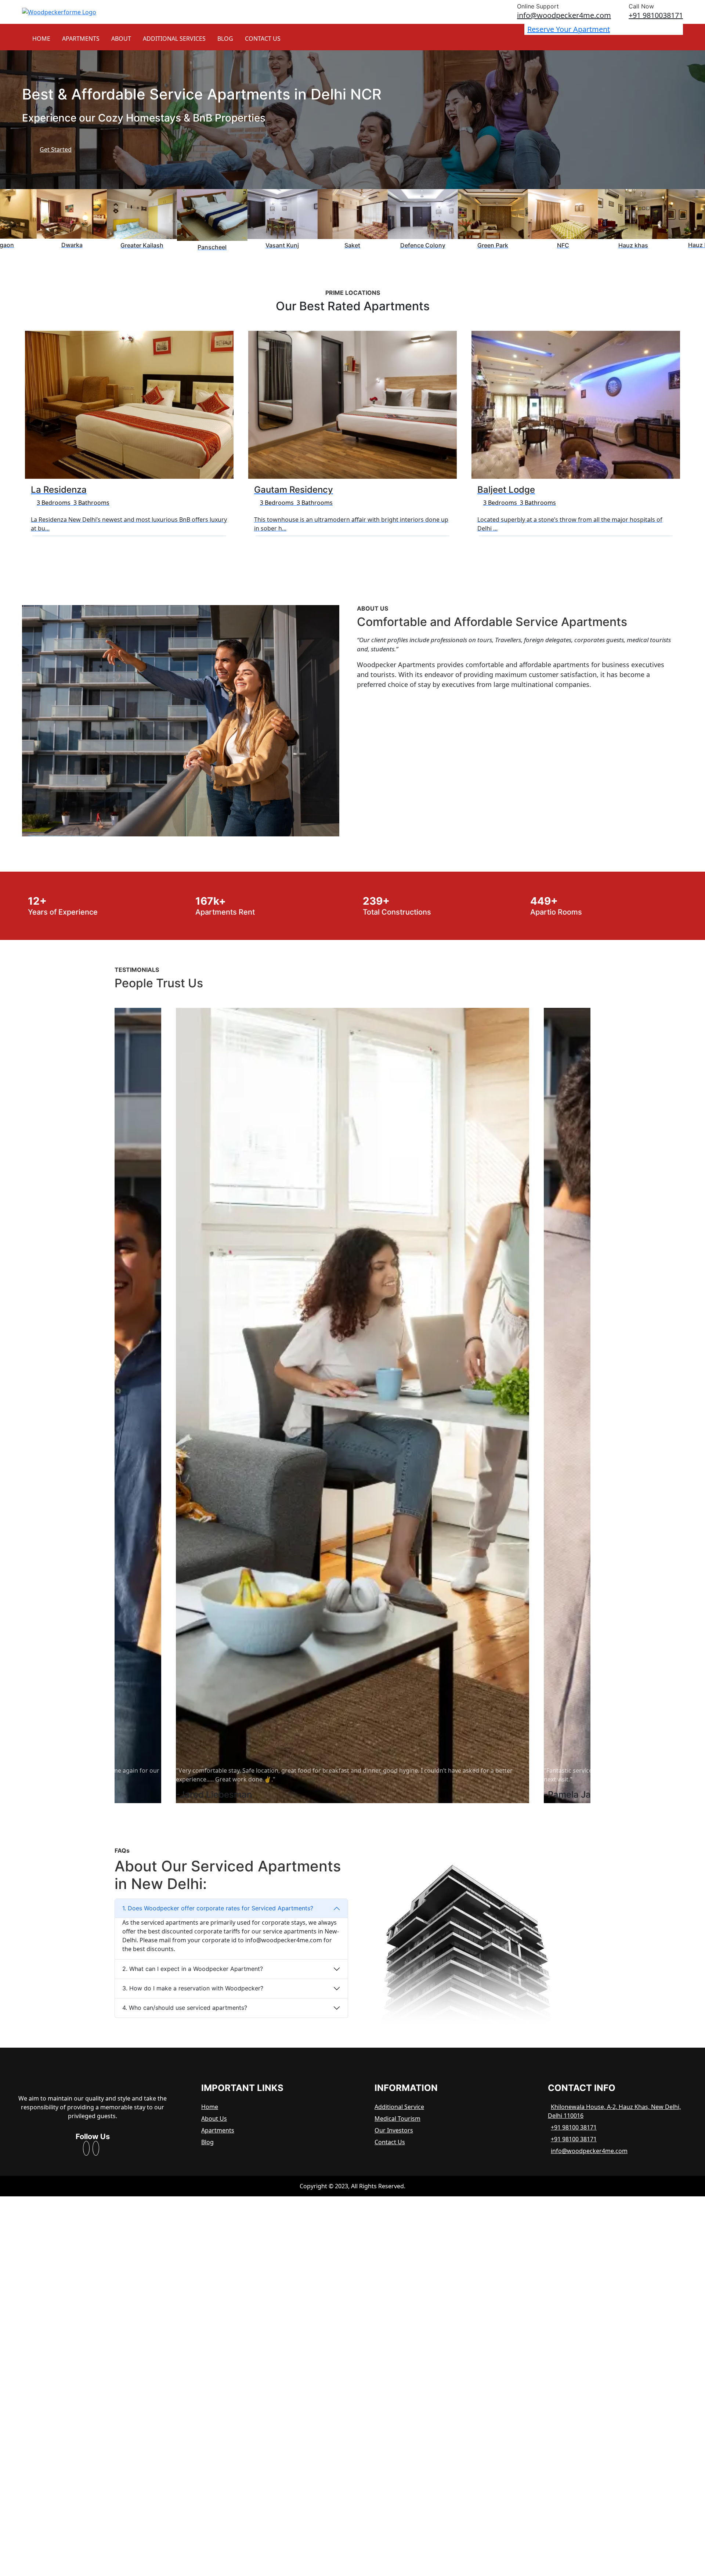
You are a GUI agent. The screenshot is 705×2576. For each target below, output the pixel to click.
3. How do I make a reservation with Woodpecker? (193, 1988)
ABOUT (121, 39)
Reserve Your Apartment (569, 29)
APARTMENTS (81, 39)
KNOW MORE (58, 548)
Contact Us (390, 2142)
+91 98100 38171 (574, 2127)
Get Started (56, 149)
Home (210, 2107)
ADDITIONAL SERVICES (174, 39)
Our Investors (394, 2130)
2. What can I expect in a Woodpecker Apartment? (193, 1969)
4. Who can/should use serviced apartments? (185, 2008)
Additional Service (399, 2107)
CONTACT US (263, 39)
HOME (41, 39)
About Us (214, 2119)
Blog (207, 2142)
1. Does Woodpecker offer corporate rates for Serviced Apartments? (218, 1908)
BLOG (225, 39)
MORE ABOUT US (390, 709)
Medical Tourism (397, 2119)
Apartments (218, 2130)
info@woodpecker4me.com (589, 2151)
